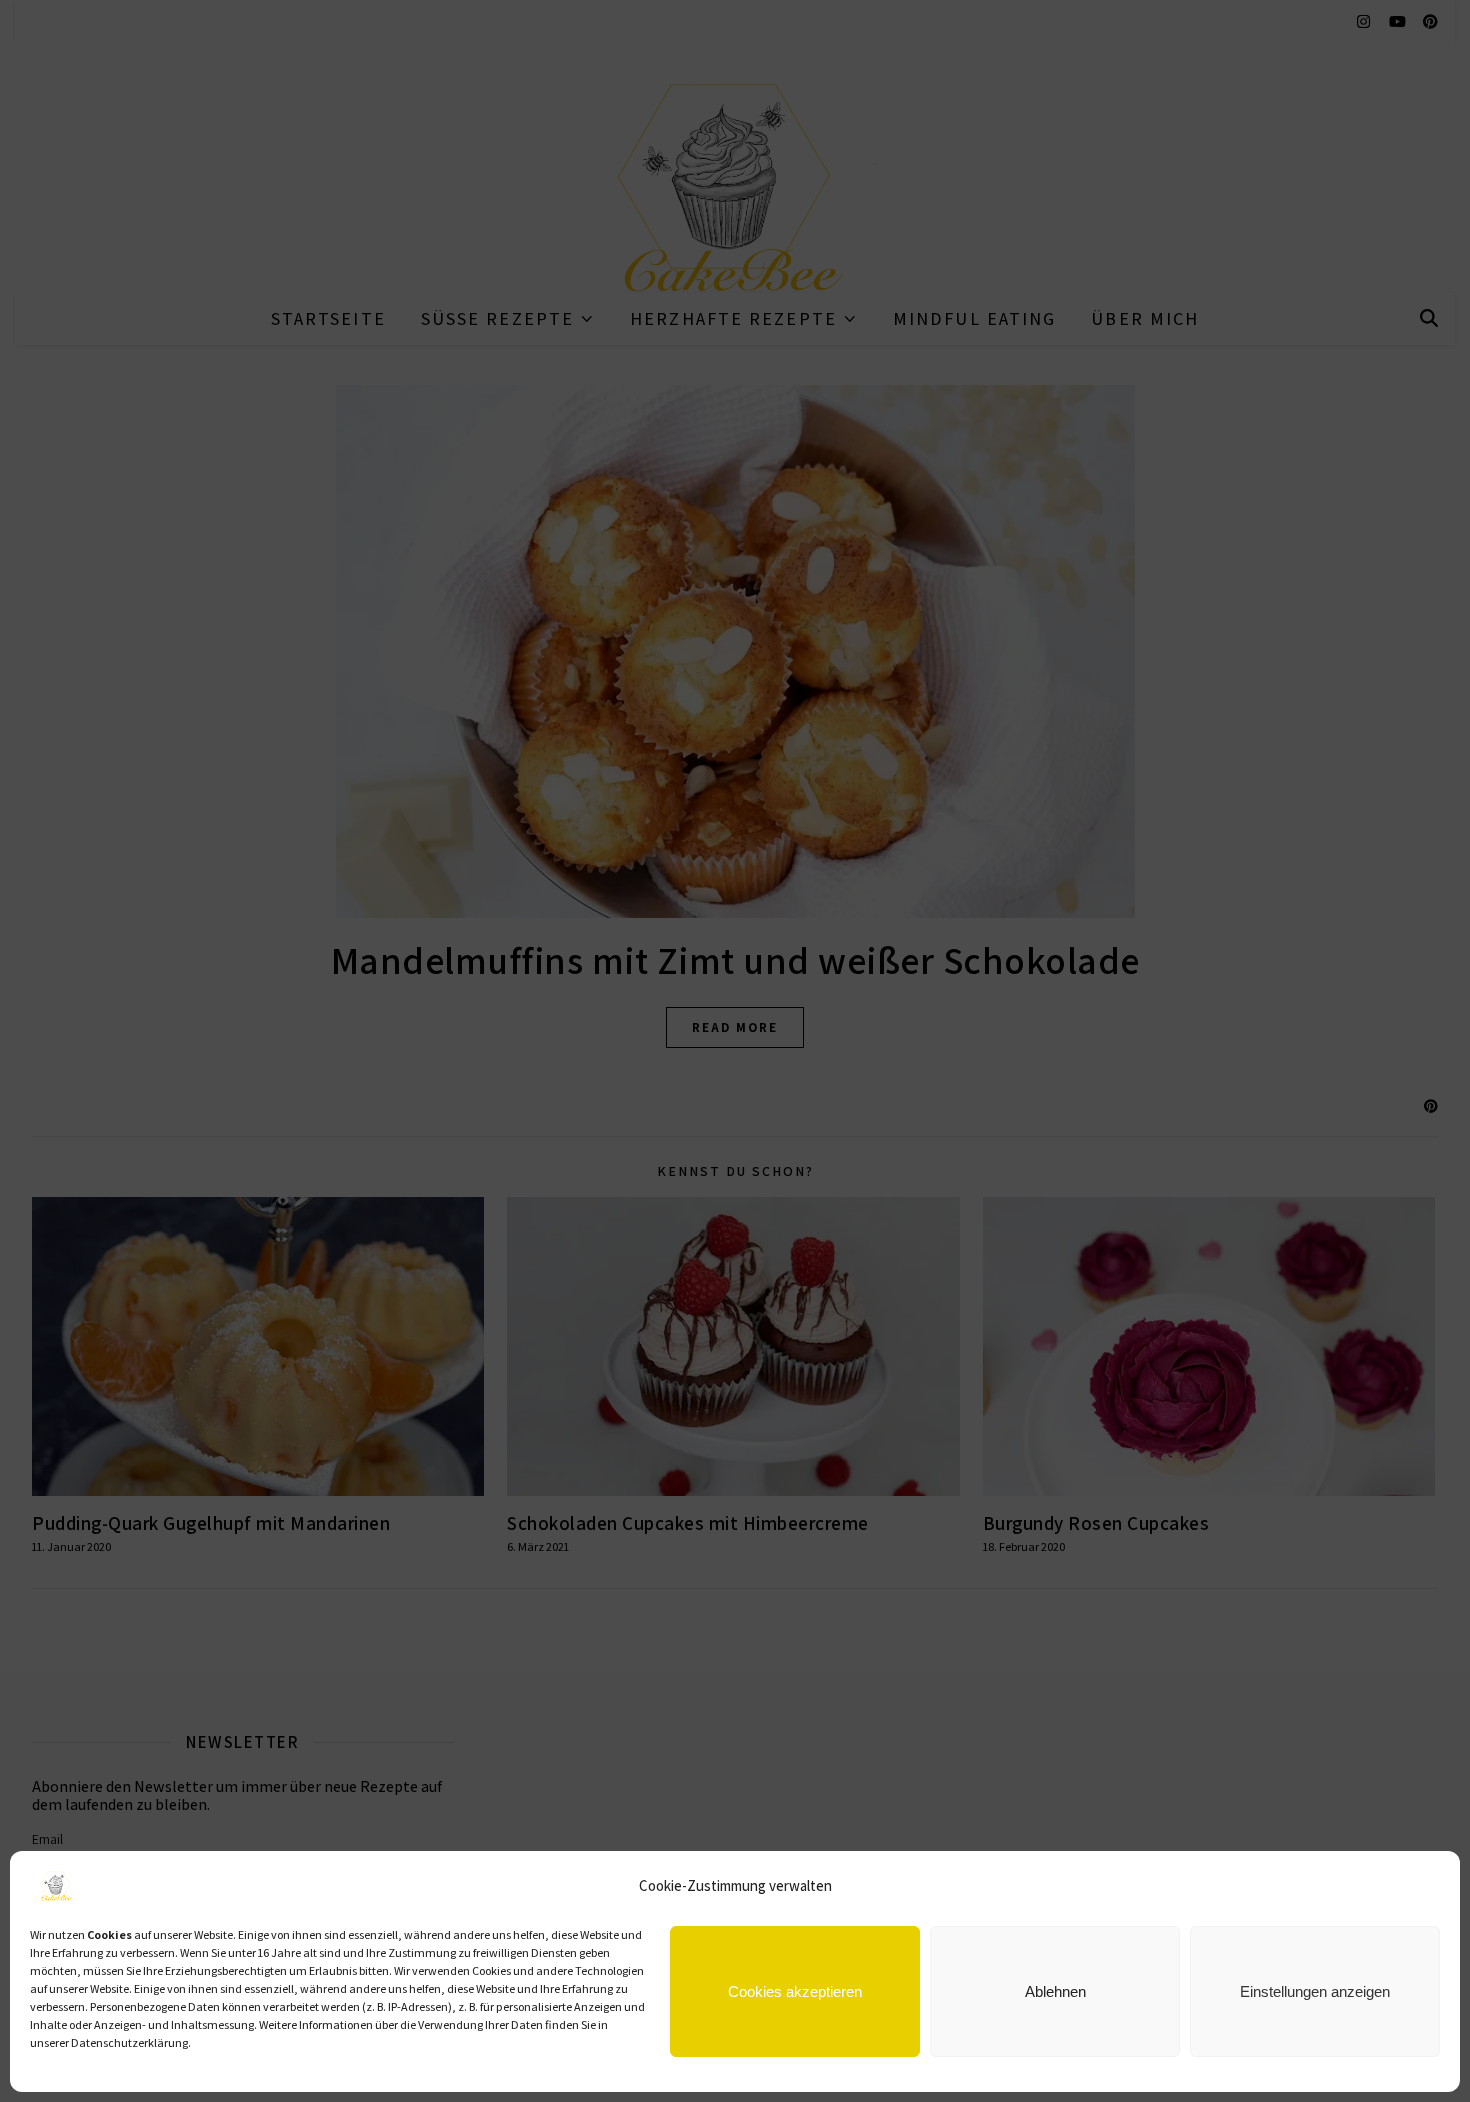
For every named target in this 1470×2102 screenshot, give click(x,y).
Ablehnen (1055, 1991)
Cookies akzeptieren (795, 1991)
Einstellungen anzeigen (1315, 1991)
